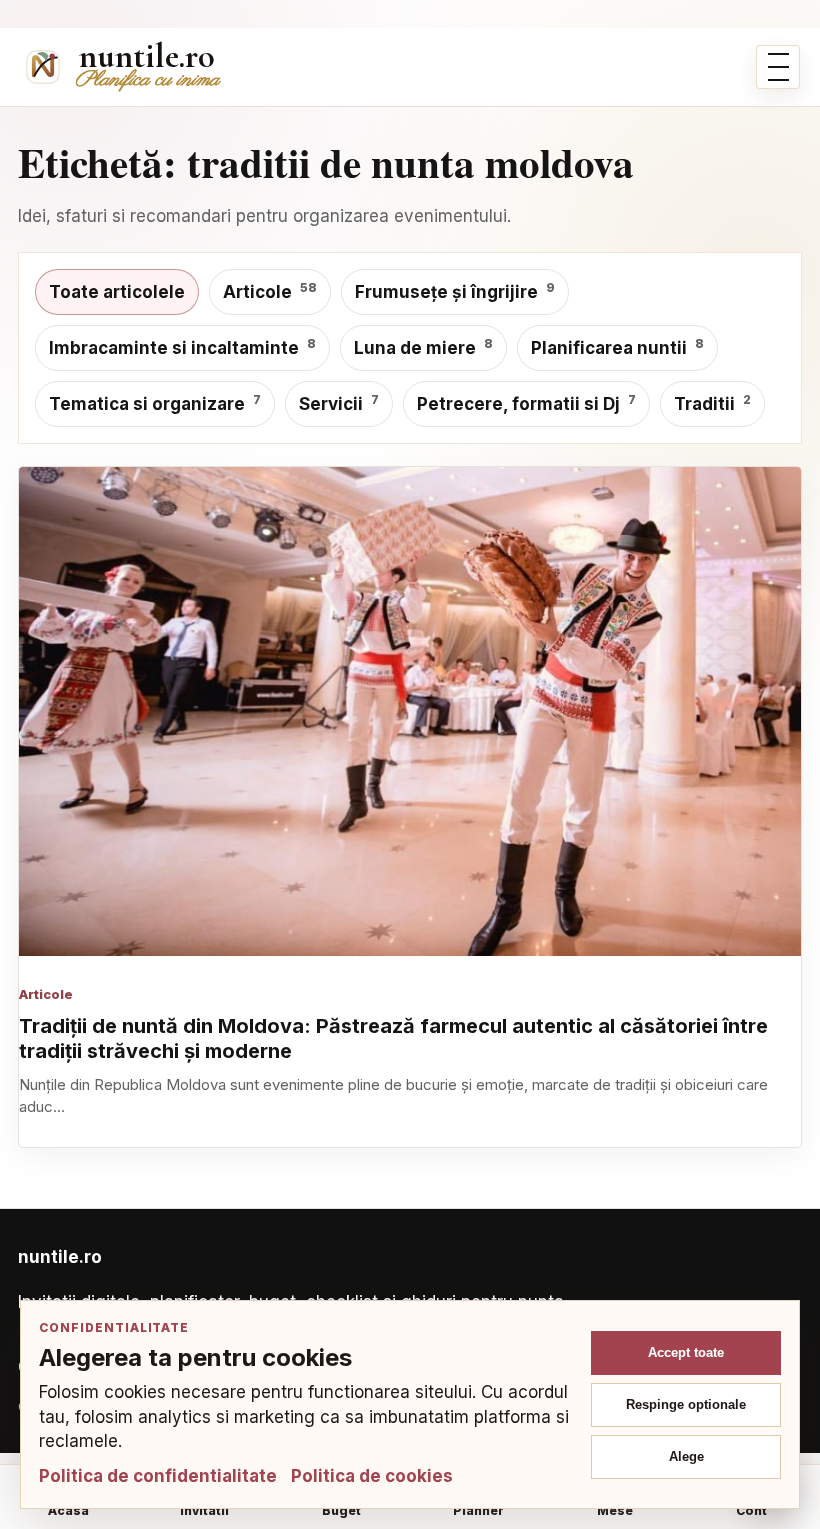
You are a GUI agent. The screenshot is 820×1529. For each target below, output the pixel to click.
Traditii (712, 403)
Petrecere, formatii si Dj (526, 403)
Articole (270, 291)
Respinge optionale (686, 1404)
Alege (686, 1456)
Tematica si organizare (155, 403)
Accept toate (686, 1352)
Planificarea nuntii (617, 347)
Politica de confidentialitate (158, 1476)
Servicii (339, 403)
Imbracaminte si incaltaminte (182, 347)
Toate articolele (117, 292)
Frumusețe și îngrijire (455, 291)
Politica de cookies (372, 1476)
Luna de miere (423, 347)
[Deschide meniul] (778, 67)
